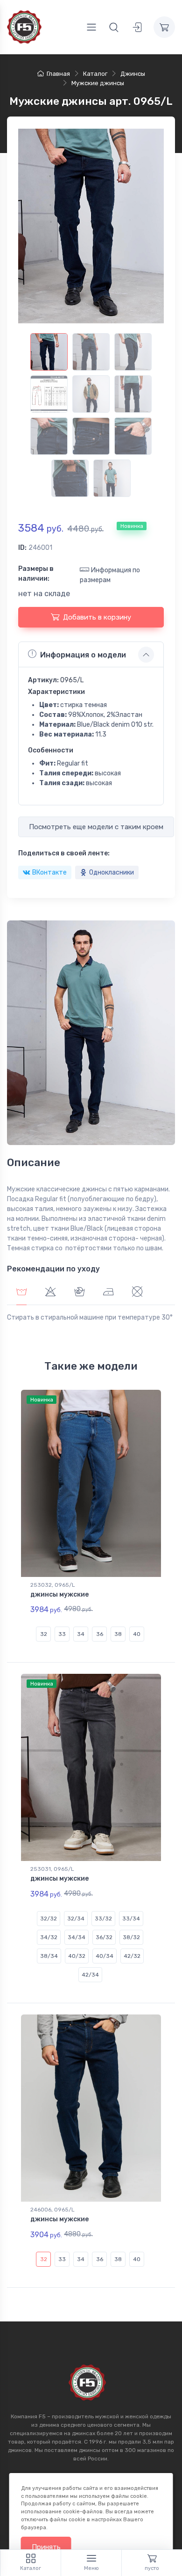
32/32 (49, 1919)
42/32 (132, 1956)
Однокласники (112, 872)
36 (100, 1634)
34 (81, 1634)
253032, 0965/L (53, 1585)
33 (62, 1634)
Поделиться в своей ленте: (64, 853)
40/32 (77, 1956)
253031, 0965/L (52, 1869)
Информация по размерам (110, 575)
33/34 (131, 1919)
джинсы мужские (59, 1594)
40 (137, 1634)
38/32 (131, 1937)
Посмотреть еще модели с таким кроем (96, 827)
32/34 (76, 1919)
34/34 (77, 1937)
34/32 (49, 1937)
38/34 (49, 1956)
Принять (46, 2547)
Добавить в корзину (97, 617)
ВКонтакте (49, 872)
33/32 (103, 1919)
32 (44, 1634)
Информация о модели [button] (83, 655)
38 (118, 1634)
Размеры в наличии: (36, 574)
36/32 (104, 1937)
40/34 (105, 1956)
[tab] (50, 1293)
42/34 (90, 1975)
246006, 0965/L (52, 2210)
